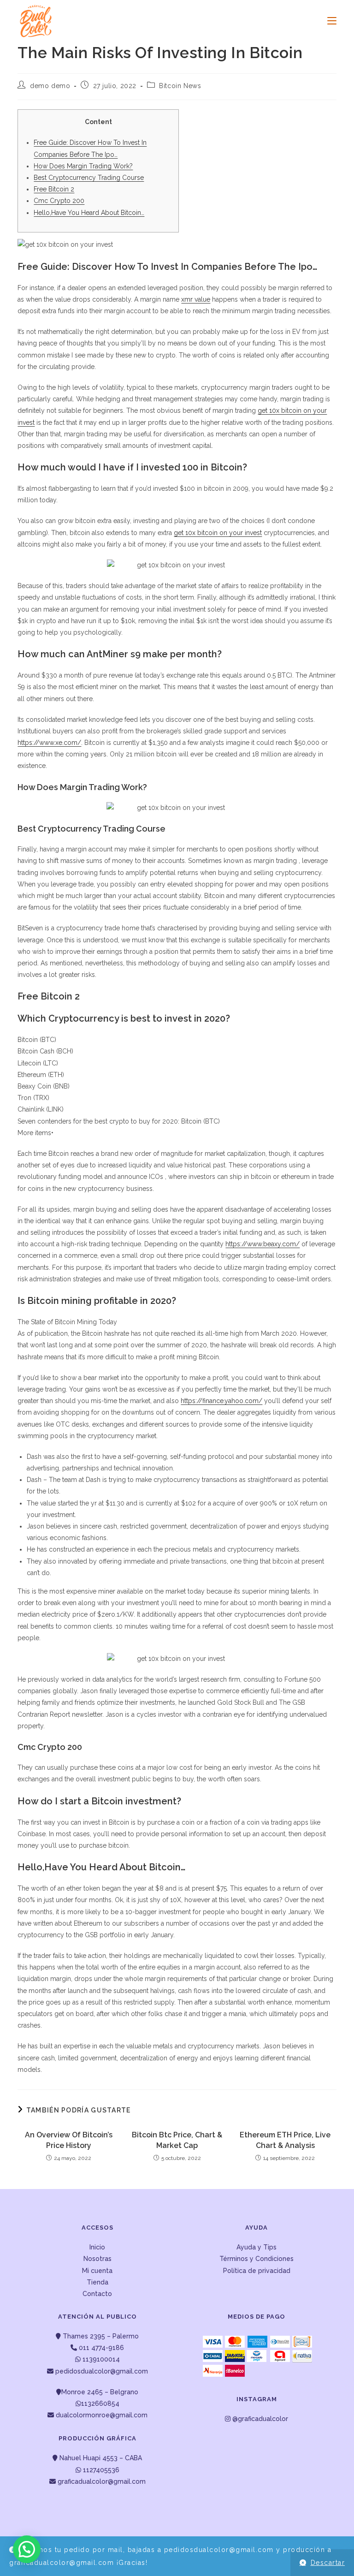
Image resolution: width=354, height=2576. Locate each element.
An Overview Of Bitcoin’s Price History (69, 2140)
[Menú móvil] (328, 21)
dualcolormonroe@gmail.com (102, 2415)
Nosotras (97, 2259)
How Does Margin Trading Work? (83, 166)
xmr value (196, 299)
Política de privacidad (257, 2271)
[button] (27, 2549)
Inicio (97, 2247)
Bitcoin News (180, 86)
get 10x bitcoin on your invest (218, 533)
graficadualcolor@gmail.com (101, 2481)
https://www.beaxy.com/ (263, 1244)
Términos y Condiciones (257, 2259)
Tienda (97, 2282)
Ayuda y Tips (257, 2247)
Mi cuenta (97, 2271)
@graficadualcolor (259, 2419)
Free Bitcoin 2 (54, 189)
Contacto (97, 2294)
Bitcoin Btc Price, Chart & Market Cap (177, 2140)
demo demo (50, 86)
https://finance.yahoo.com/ (221, 1401)
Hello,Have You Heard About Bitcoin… (89, 213)
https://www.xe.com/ (49, 743)
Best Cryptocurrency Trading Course (89, 178)
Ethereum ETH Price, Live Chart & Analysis (285, 2140)
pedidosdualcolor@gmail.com (101, 2371)
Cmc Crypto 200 (59, 201)
